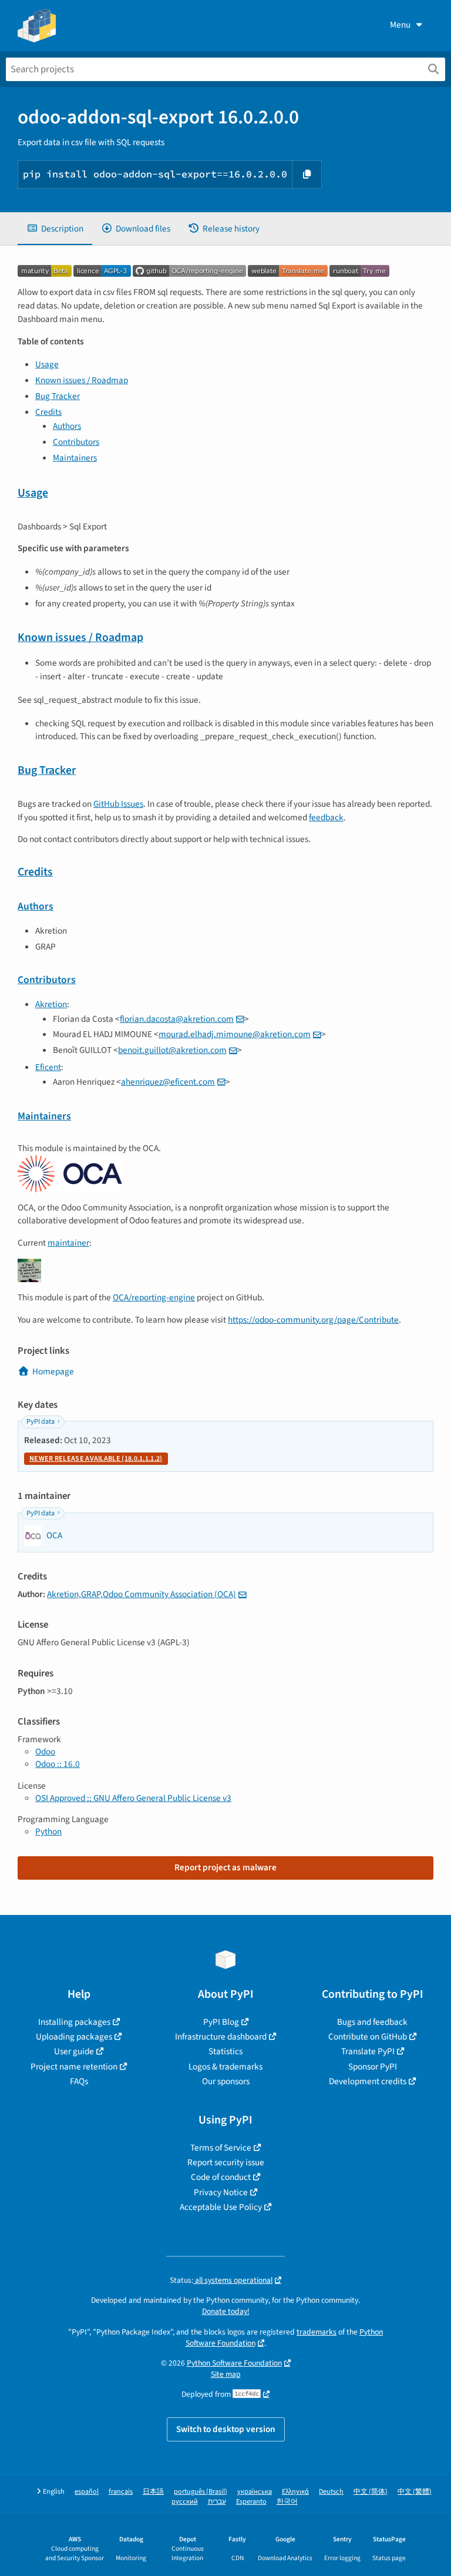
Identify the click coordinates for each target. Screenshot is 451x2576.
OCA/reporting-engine (154, 1297)
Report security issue (226, 2162)
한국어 (287, 2502)
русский (185, 2502)
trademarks (317, 2332)
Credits (48, 412)
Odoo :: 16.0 (58, 1764)
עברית (217, 2502)
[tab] (55, 229)
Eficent (48, 1067)
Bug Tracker (58, 396)
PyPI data (41, 1422)
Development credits (368, 2081)
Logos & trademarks (225, 2067)
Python (48, 1832)
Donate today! (226, 2311)
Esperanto (251, 2502)
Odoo (45, 1752)
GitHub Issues (118, 804)
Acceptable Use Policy (221, 2207)
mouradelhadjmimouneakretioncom (235, 1034)
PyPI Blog (221, 2022)
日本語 (153, 2492)
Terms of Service (221, 2148)
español (87, 2492)
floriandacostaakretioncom (177, 1019)
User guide (74, 2051)
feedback (326, 817)
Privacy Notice (221, 2192)
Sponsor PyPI (373, 2067)
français (121, 2492)
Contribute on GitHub (368, 2037)
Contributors (76, 442)
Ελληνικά (295, 2492)
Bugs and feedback (372, 2022)
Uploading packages (74, 2037)
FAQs (79, 2081)
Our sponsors (226, 2081)
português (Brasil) (201, 2492)
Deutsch (331, 2492)
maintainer (68, 1243)
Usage (47, 364)
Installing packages (74, 2022)
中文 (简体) (371, 2492)
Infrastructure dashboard (221, 2037)
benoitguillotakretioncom (172, 1050)
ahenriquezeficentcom (168, 1082)
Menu (400, 25)
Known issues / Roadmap (82, 380)
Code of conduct (221, 2177)
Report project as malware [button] (225, 1867)
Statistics (225, 2051)
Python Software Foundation (234, 2363)
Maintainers (75, 458)
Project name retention (74, 2067)
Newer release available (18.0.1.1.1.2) (96, 1459)
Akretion (51, 1004)
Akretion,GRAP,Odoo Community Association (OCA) (142, 1594)
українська (255, 2492)
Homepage (53, 1371)
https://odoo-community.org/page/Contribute (313, 1320)
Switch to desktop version (226, 2429)
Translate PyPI (368, 2051)
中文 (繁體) (415, 2492)
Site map (226, 2374)
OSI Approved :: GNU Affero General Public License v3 (133, 1798)
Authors (67, 426)
